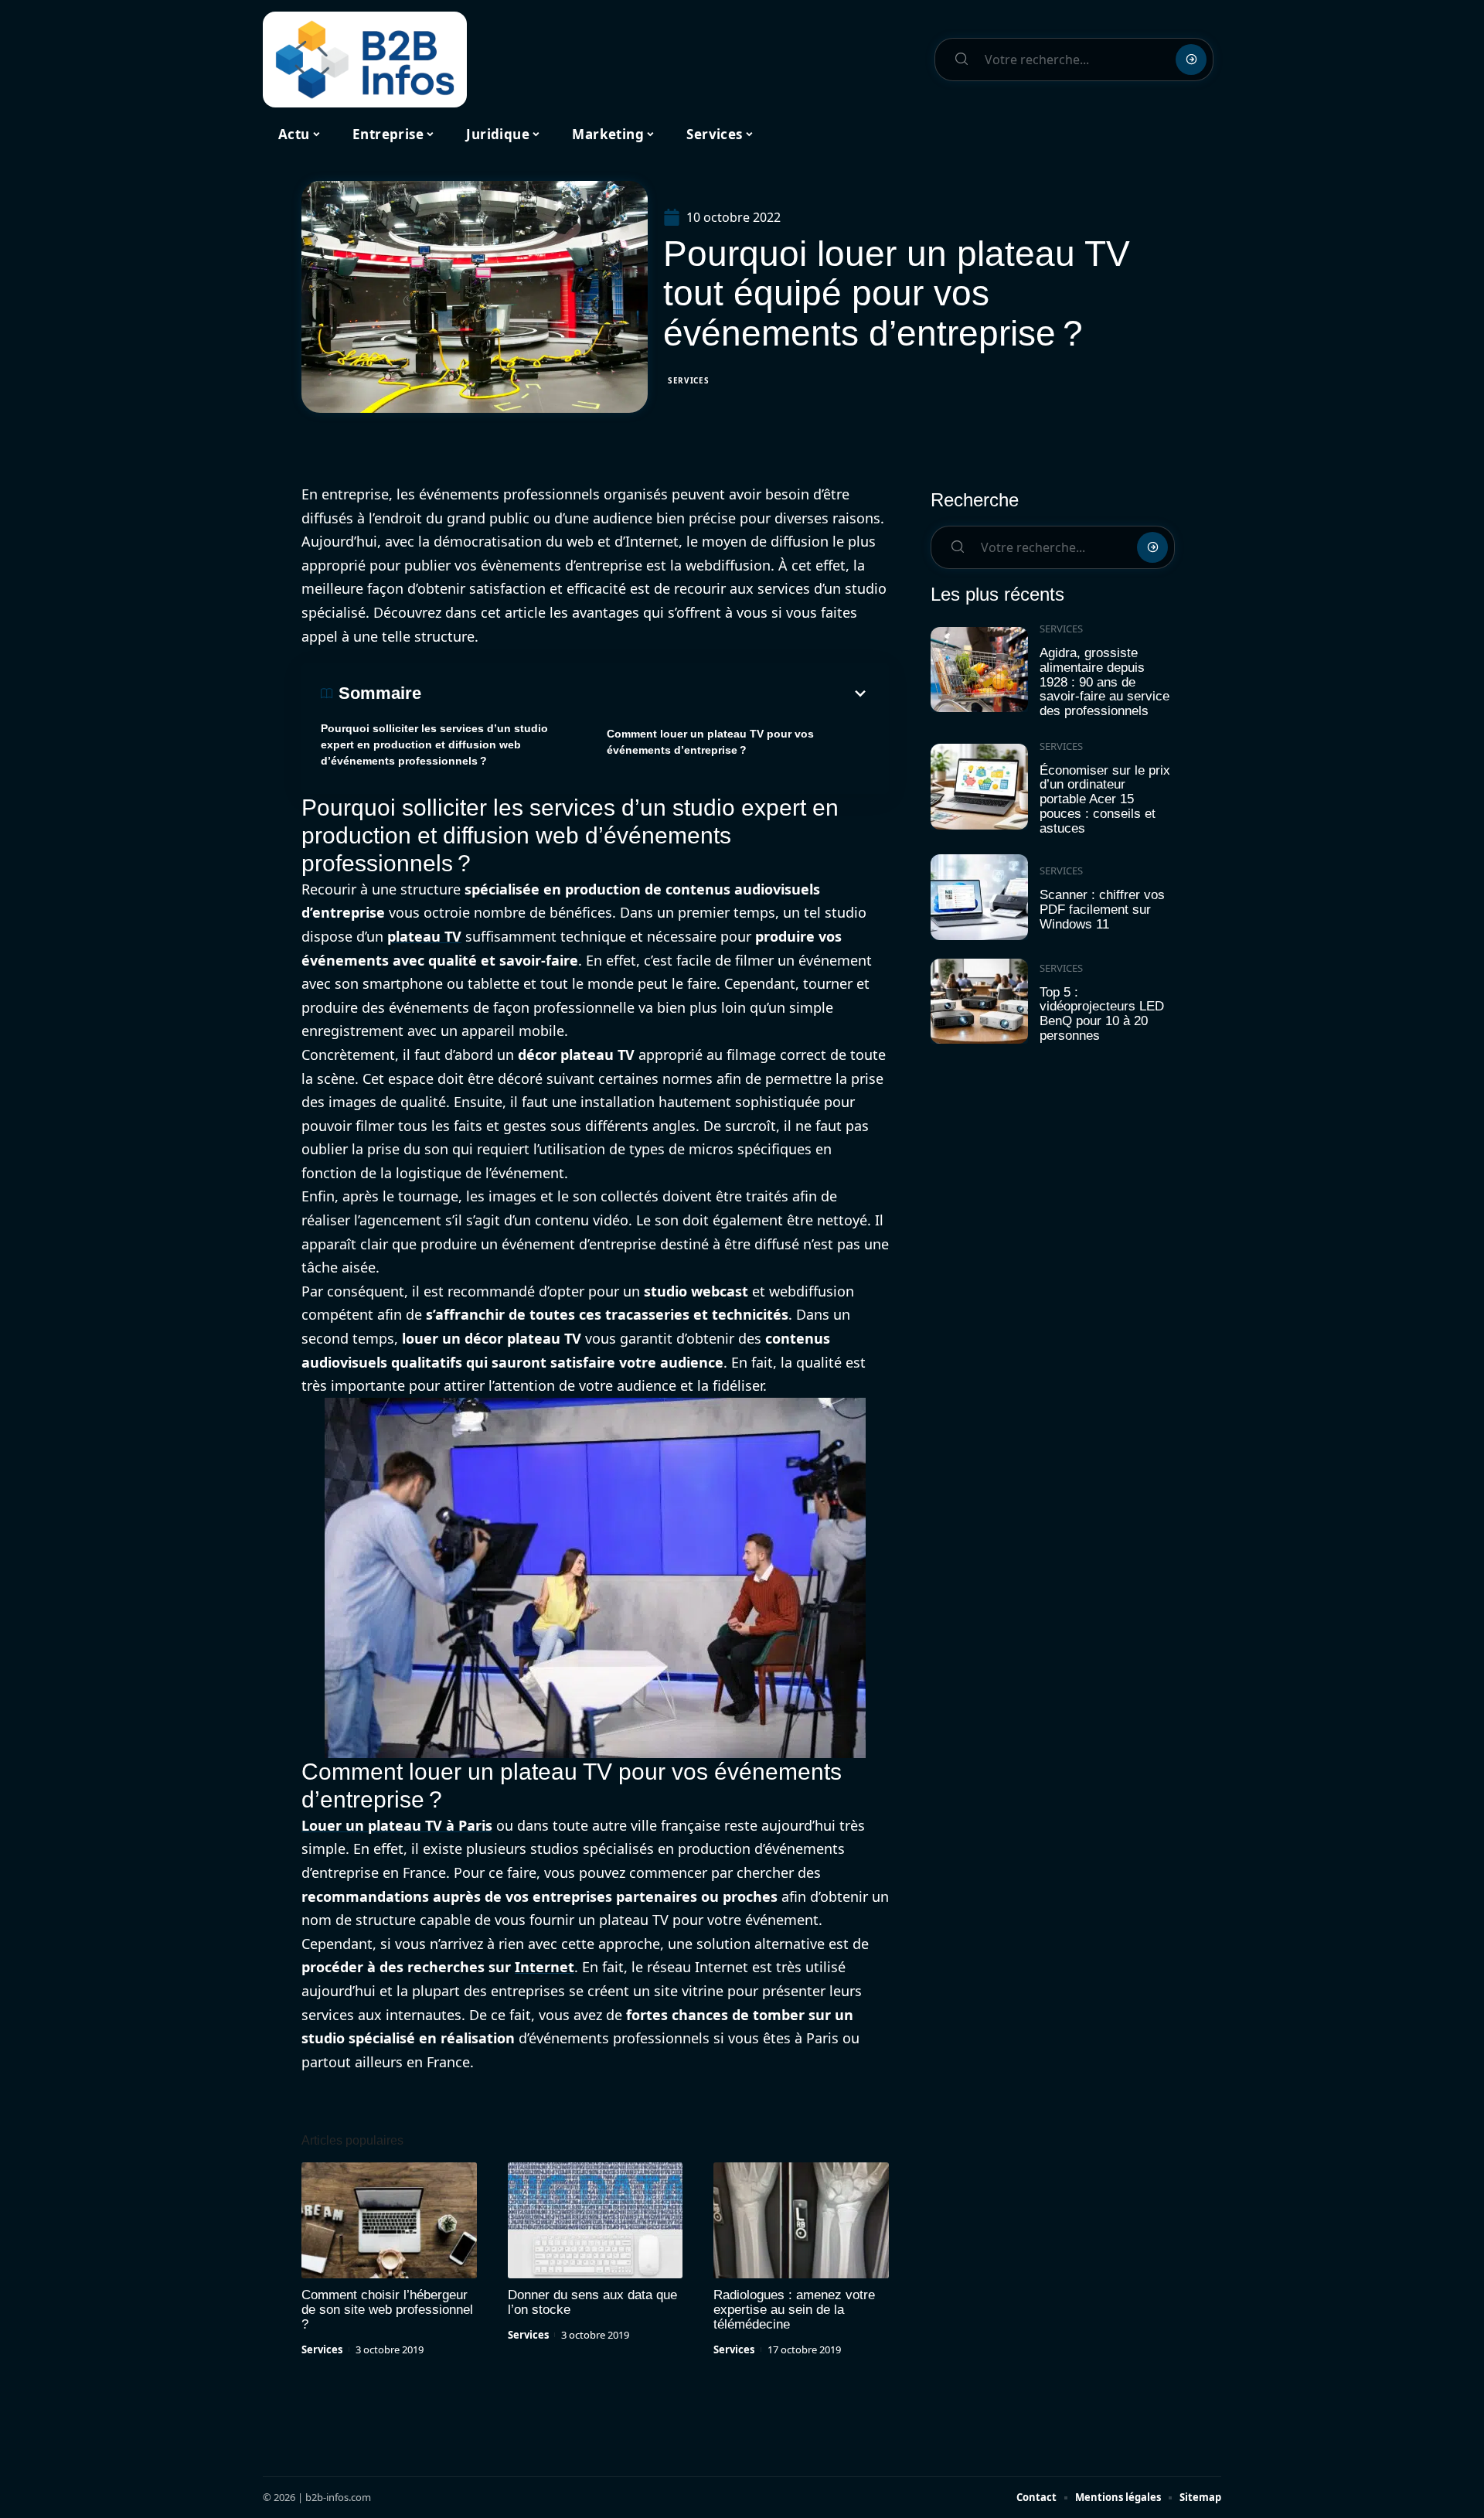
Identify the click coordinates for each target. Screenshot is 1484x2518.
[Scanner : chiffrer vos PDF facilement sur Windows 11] (979, 897)
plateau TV (424, 936)
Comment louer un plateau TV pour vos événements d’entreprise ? (710, 742)
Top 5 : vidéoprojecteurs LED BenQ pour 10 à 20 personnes (1102, 1014)
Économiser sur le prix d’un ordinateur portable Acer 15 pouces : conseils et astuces (1105, 799)
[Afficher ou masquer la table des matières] (645, 693)
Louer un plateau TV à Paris (397, 1825)
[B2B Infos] (365, 60)
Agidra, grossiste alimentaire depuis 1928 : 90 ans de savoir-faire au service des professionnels (1104, 682)
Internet (545, 1967)
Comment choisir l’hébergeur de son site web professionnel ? (387, 2310)
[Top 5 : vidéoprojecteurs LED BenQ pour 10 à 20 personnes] (979, 1002)
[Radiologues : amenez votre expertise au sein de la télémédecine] (801, 2220)
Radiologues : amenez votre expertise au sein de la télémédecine (794, 2310)
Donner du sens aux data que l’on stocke (592, 2302)
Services (689, 380)
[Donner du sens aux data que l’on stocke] (596, 2220)
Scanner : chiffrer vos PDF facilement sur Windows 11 (1102, 909)
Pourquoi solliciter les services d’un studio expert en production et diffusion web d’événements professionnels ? (434, 744)
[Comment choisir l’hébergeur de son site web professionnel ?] (389, 2220)
